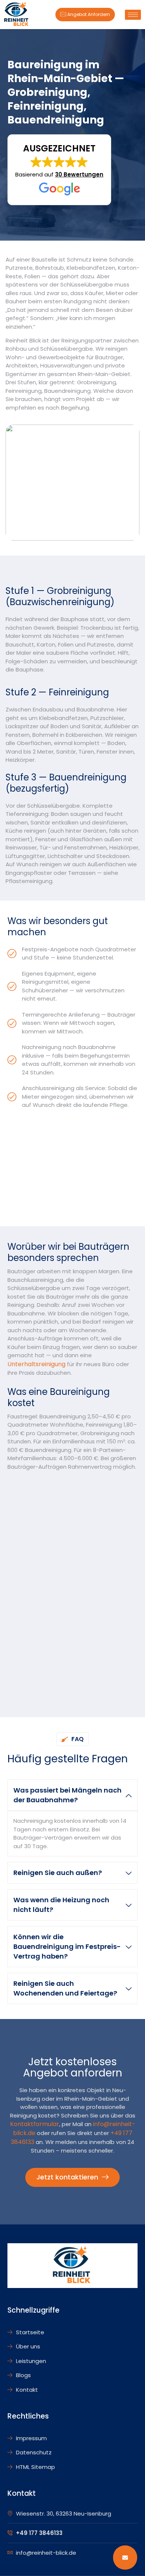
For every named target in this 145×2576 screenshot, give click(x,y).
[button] (59, 170)
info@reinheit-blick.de (46, 2553)
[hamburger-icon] (133, 15)
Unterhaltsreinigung (36, 1364)
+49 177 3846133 (39, 2533)
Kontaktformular (35, 2124)
